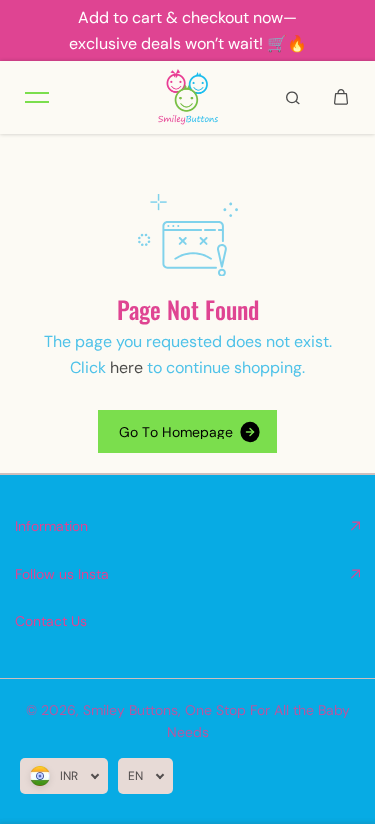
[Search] (293, 97)
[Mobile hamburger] (37, 97)
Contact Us (51, 621)
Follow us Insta (62, 574)
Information (51, 526)
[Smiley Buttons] (188, 97)
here (126, 367)
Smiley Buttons (130, 710)
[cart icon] (341, 97)
